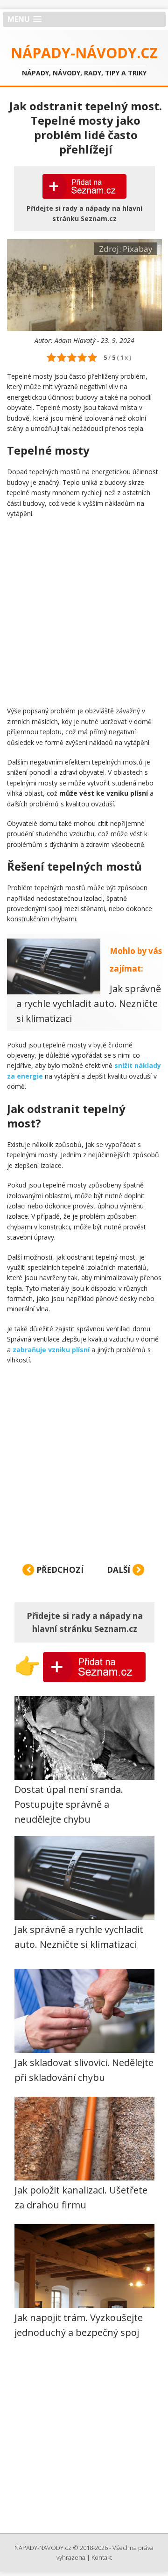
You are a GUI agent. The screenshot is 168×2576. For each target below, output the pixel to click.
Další (119, 1570)
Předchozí (59, 1570)
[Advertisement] (84, 612)
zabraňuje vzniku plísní (51, 1350)
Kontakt (102, 2557)
